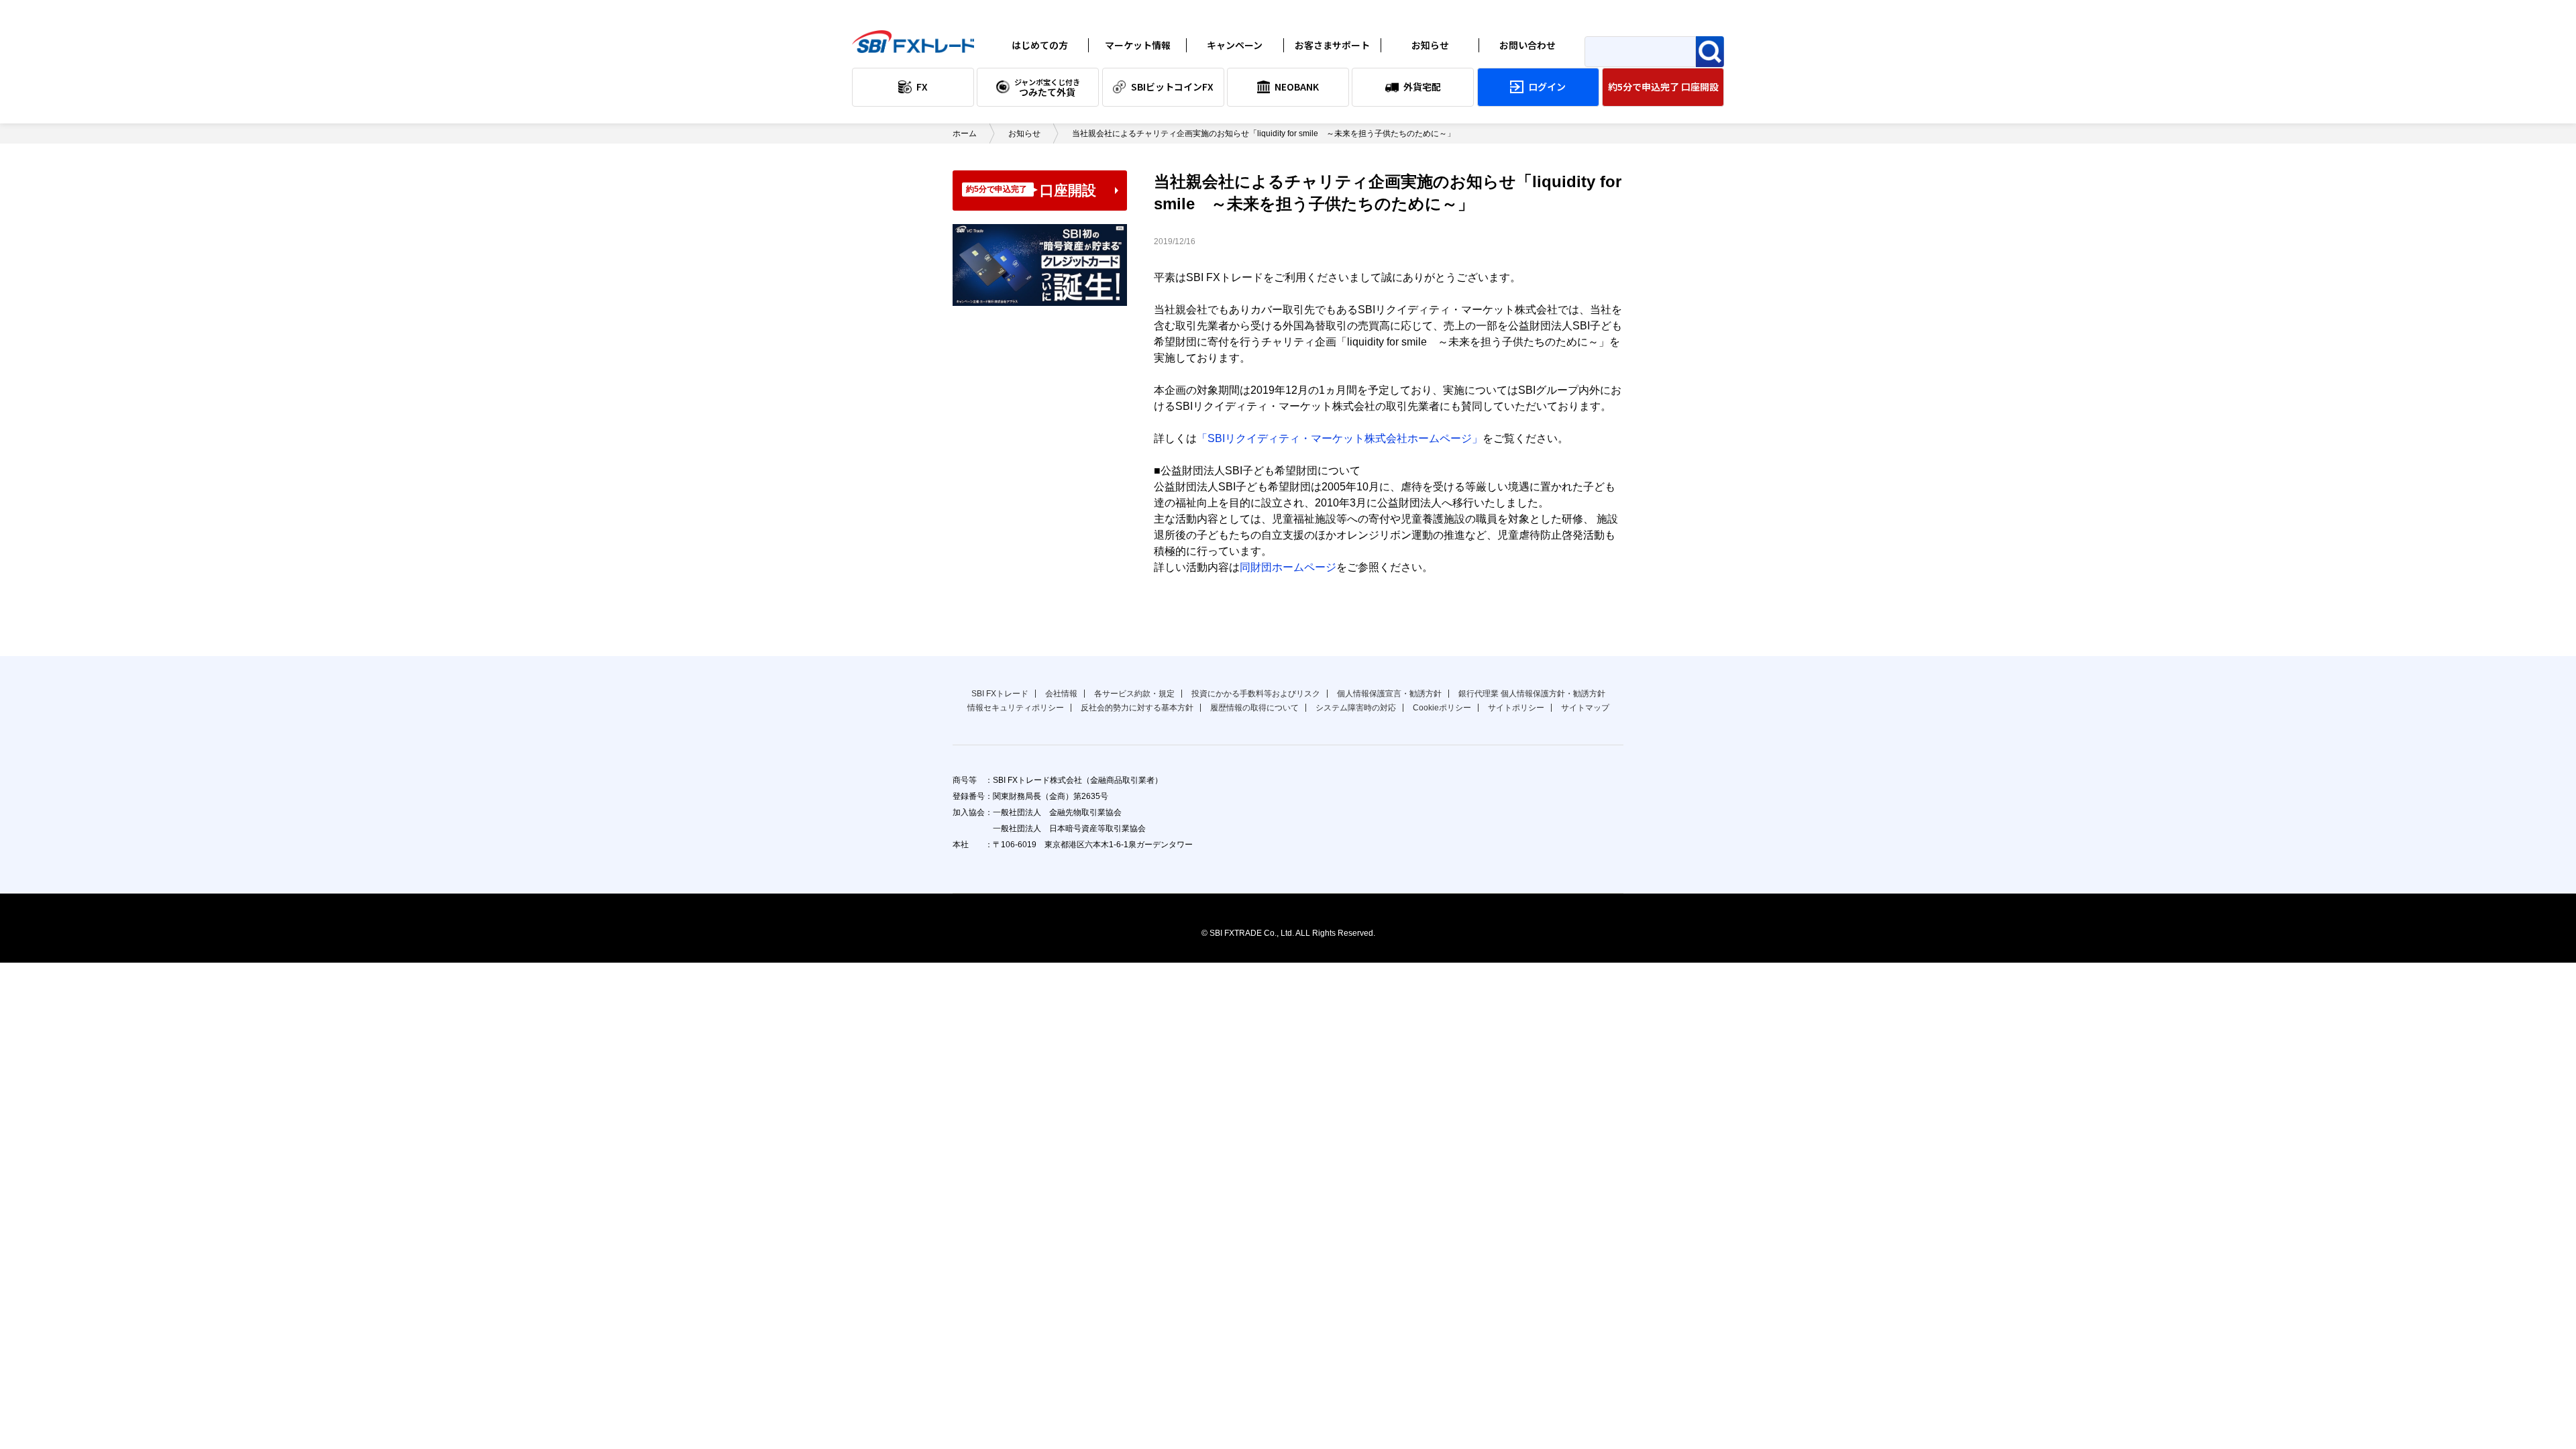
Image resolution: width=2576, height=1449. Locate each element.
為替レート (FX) (1138, 66)
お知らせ (1417, 66)
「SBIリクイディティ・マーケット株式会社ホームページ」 (1340, 438)
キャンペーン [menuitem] (1235, 45)
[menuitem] (913, 87)
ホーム (965, 133)
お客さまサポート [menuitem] (1332, 45)
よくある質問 (1328, 66)
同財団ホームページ (1288, 567)
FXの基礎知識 (1036, 66)
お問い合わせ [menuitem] (1527, 45)
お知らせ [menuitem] (1430, 45)
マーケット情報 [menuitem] (1138, 45)
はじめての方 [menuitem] (1040, 45)
